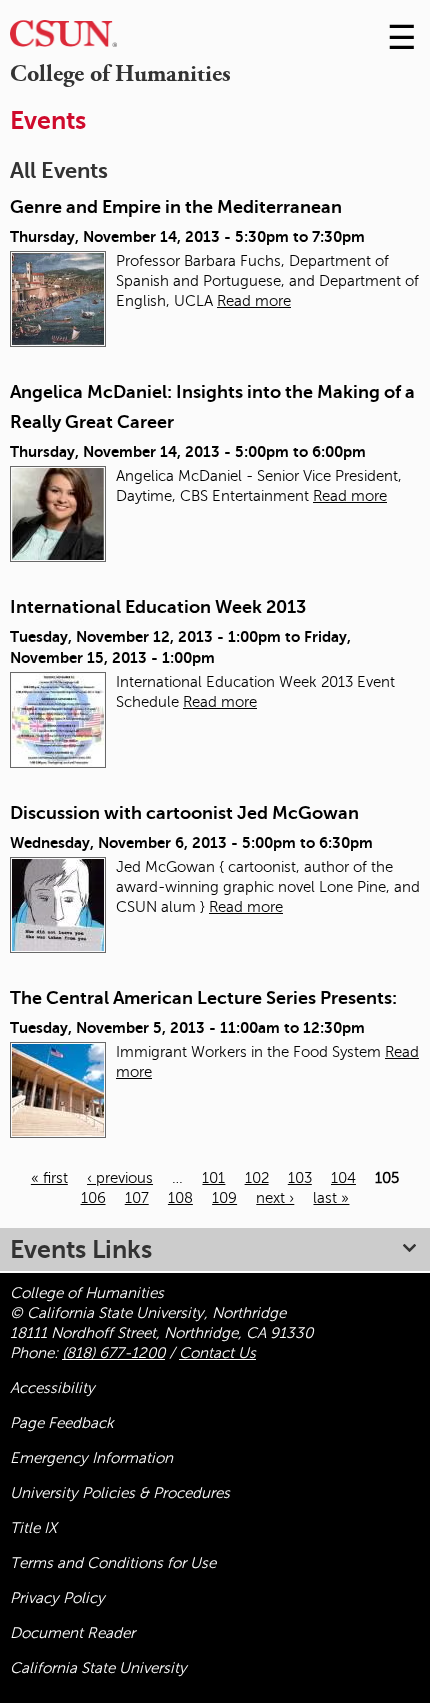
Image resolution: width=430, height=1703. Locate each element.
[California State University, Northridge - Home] (63, 38)
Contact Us (217, 1353)
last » (331, 1198)
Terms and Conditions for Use (113, 1563)
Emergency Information (91, 1458)
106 (93, 1198)
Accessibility (52, 1388)
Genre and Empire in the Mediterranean (176, 207)
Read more (254, 301)
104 (343, 1178)
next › (275, 1198)
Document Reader (72, 1633)
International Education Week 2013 (158, 607)
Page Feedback (62, 1423)
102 (257, 1178)
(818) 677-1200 (113, 1353)
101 (213, 1178)
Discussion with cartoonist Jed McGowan (184, 813)
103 (300, 1178)
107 (137, 1198)
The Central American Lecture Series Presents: (203, 998)
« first (49, 1178)
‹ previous (120, 1178)
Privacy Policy (57, 1598)
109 (224, 1198)
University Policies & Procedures (120, 1493)
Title (33, 1528)
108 (180, 1198)
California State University (98, 1668)
